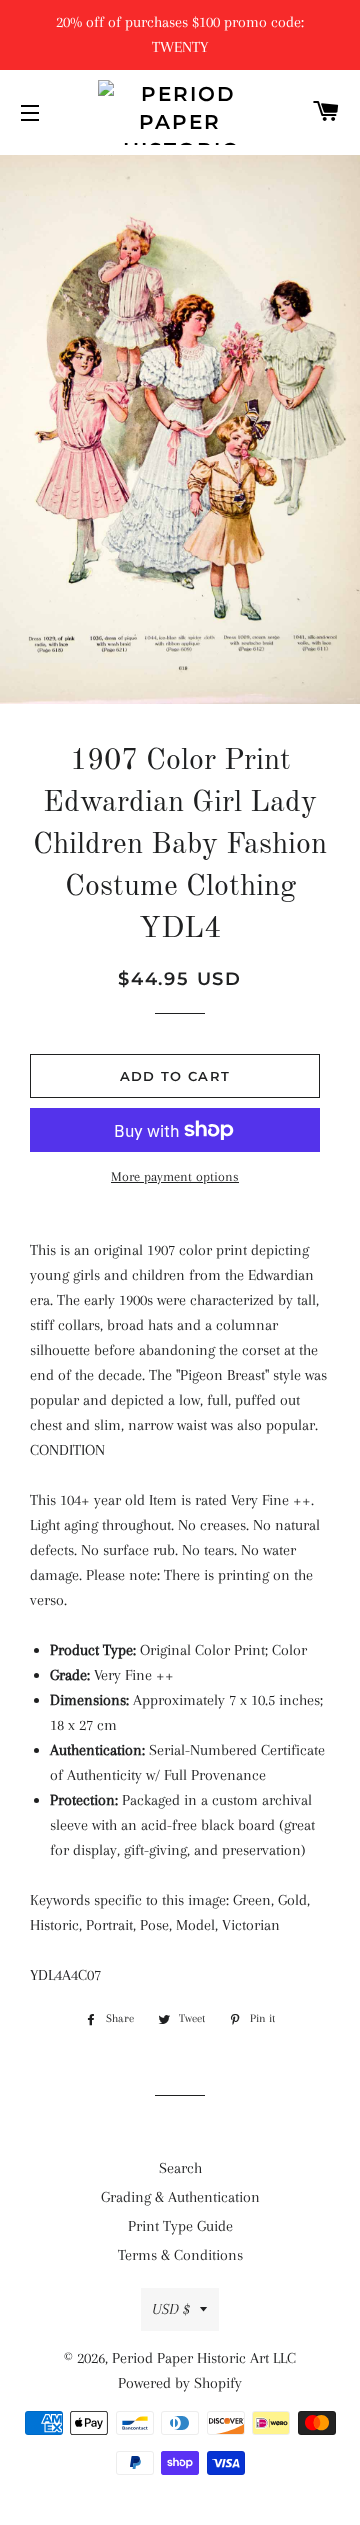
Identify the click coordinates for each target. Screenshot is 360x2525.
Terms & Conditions (180, 2255)
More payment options (175, 1176)
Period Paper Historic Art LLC (204, 2358)
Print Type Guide (180, 2226)
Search (180, 2168)
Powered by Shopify (180, 2383)
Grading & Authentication (180, 2197)
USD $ (171, 2309)
